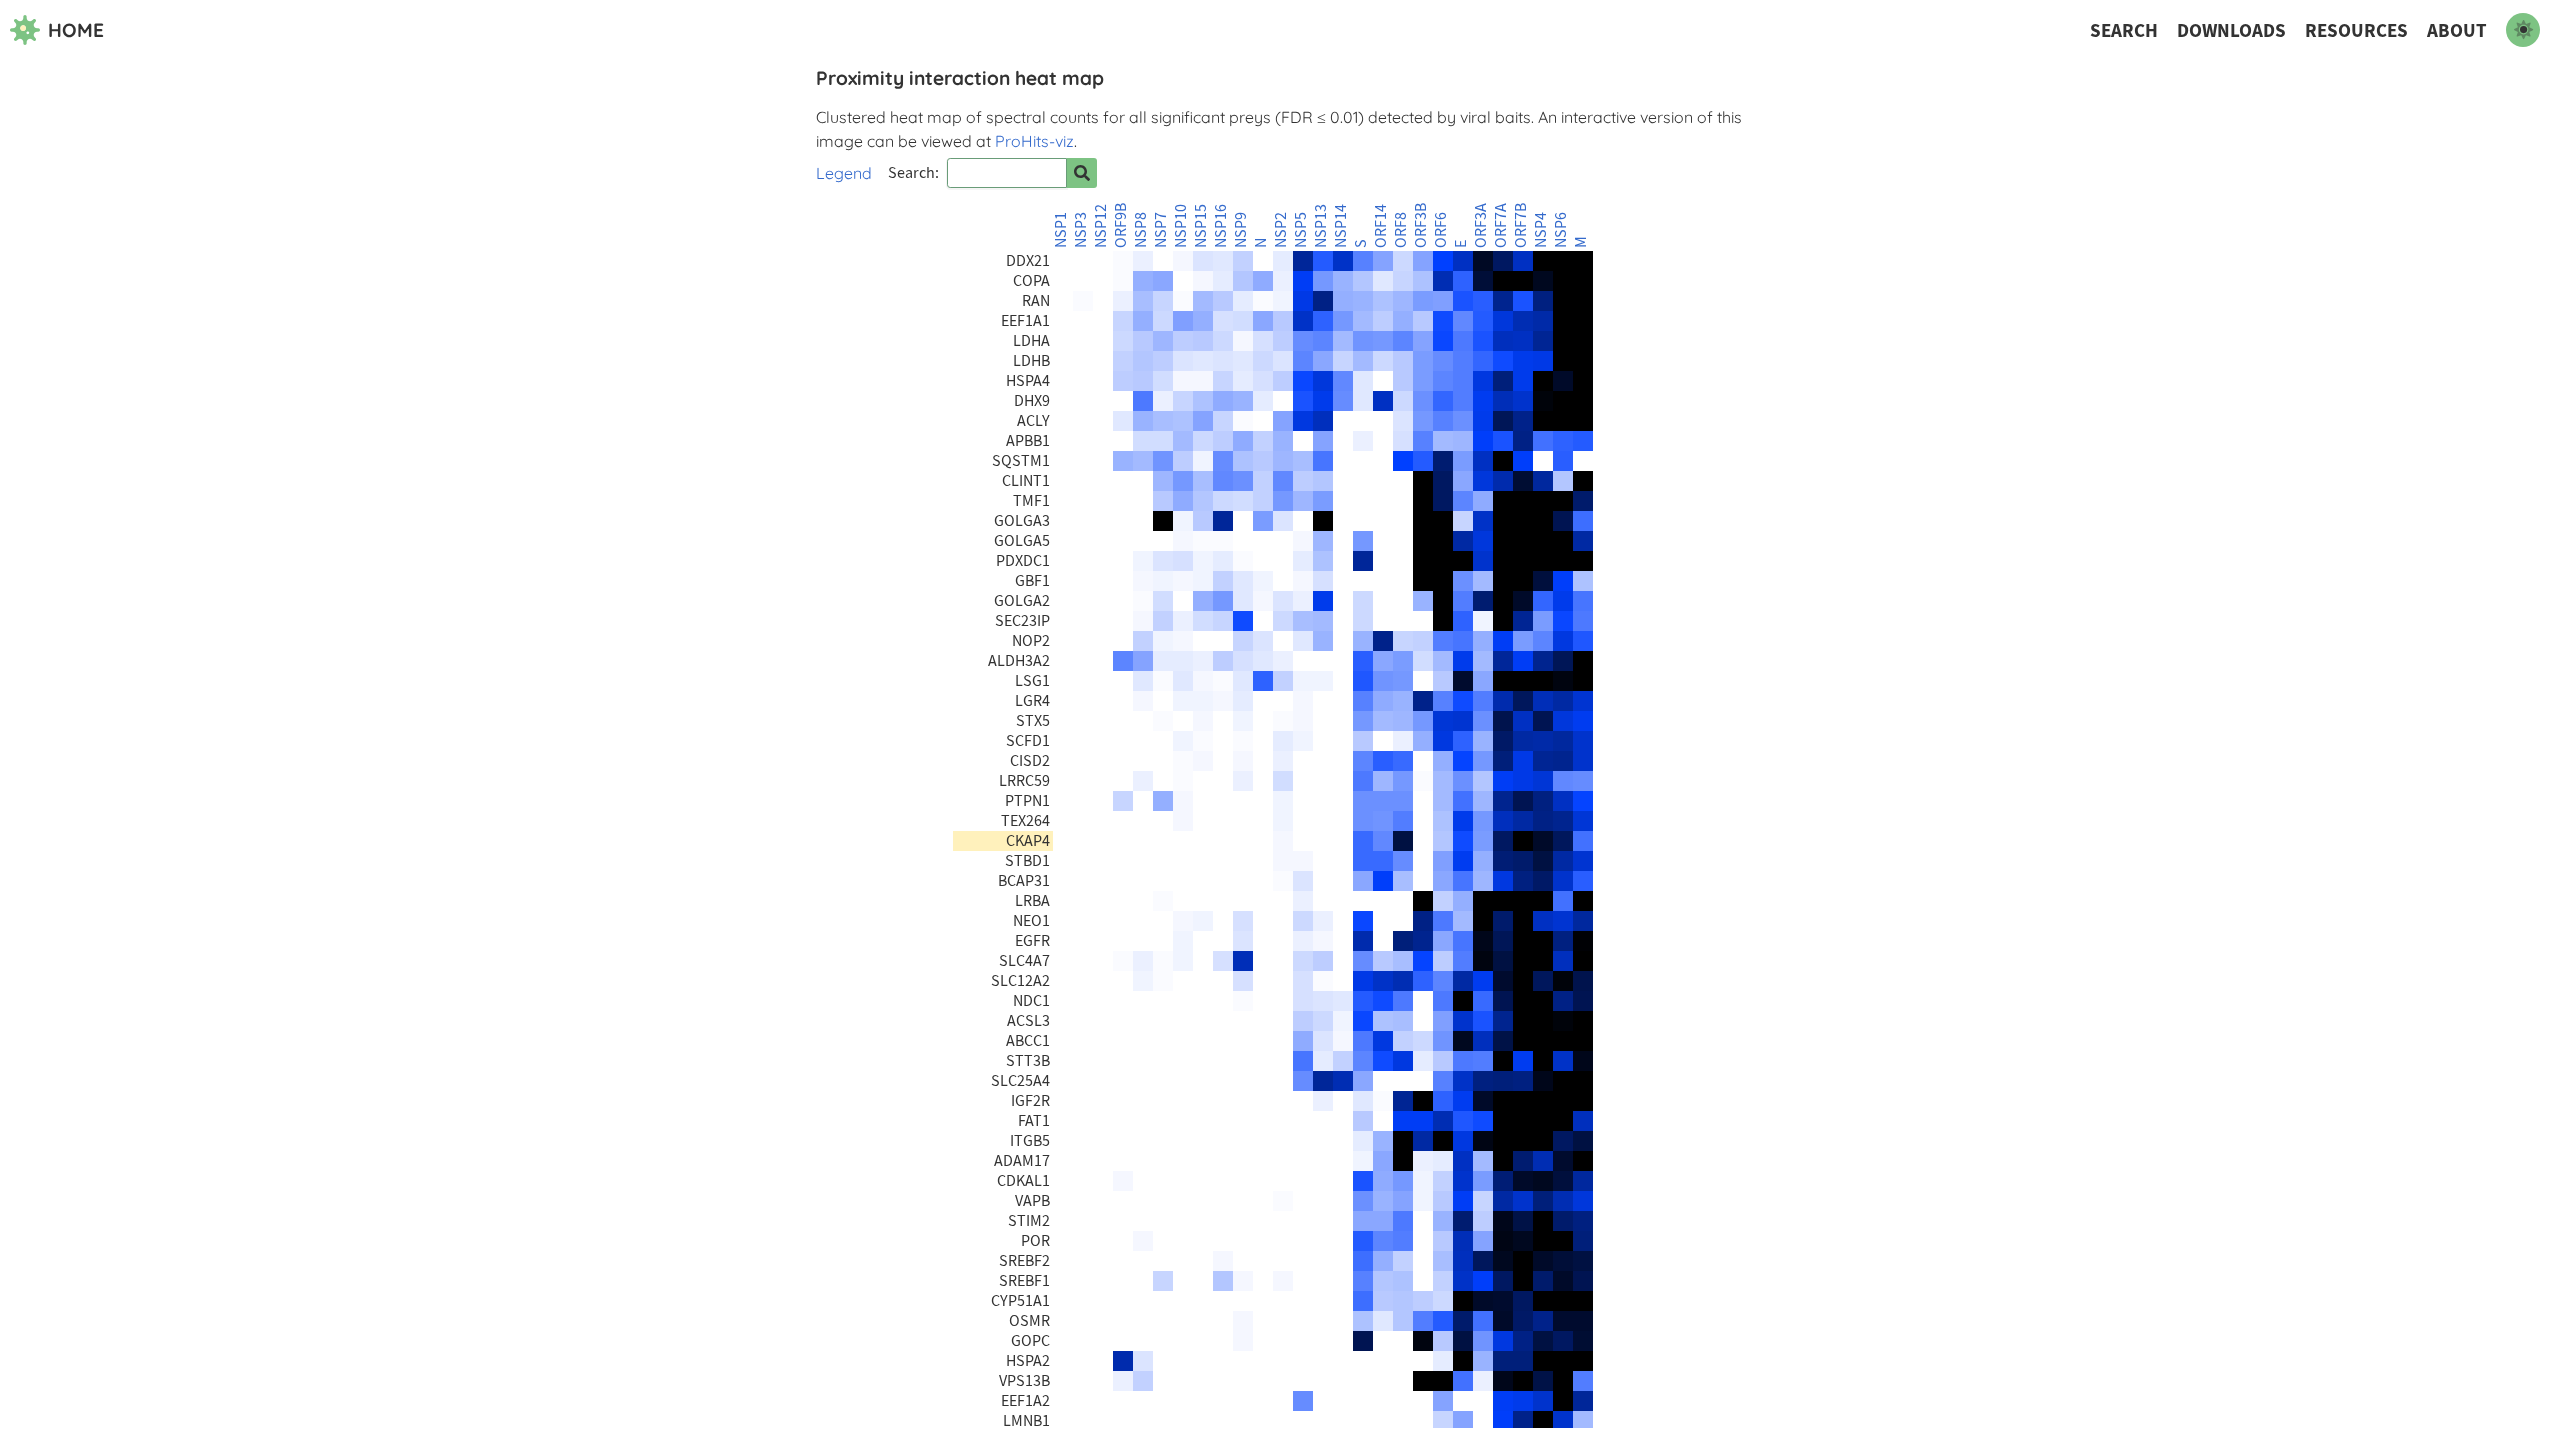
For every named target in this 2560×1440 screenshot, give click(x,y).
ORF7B (1521, 225)
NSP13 (1321, 226)
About (2457, 30)
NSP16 (1221, 226)
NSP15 (1201, 226)
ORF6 (1441, 230)
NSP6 (1561, 230)
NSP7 (1161, 230)
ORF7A (1501, 225)
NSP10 (1181, 226)
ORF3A (1481, 225)
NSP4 (1541, 230)
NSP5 (1301, 230)
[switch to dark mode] (2523, 30)
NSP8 (1141, 230)
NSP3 (1081, 230)
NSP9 (1241, 230)
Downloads (2231, 30)
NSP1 (1061, 230)
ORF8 (1401, 230)
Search (2124, 30)
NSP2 (1281, 230)
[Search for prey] (1082, 173)
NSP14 (1341, 226)
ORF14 (1381, 226)
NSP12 (1101, 226)
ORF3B (1421, 225)
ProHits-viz (1034, 141)
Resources (2356, 30)
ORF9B (1121, 225)
